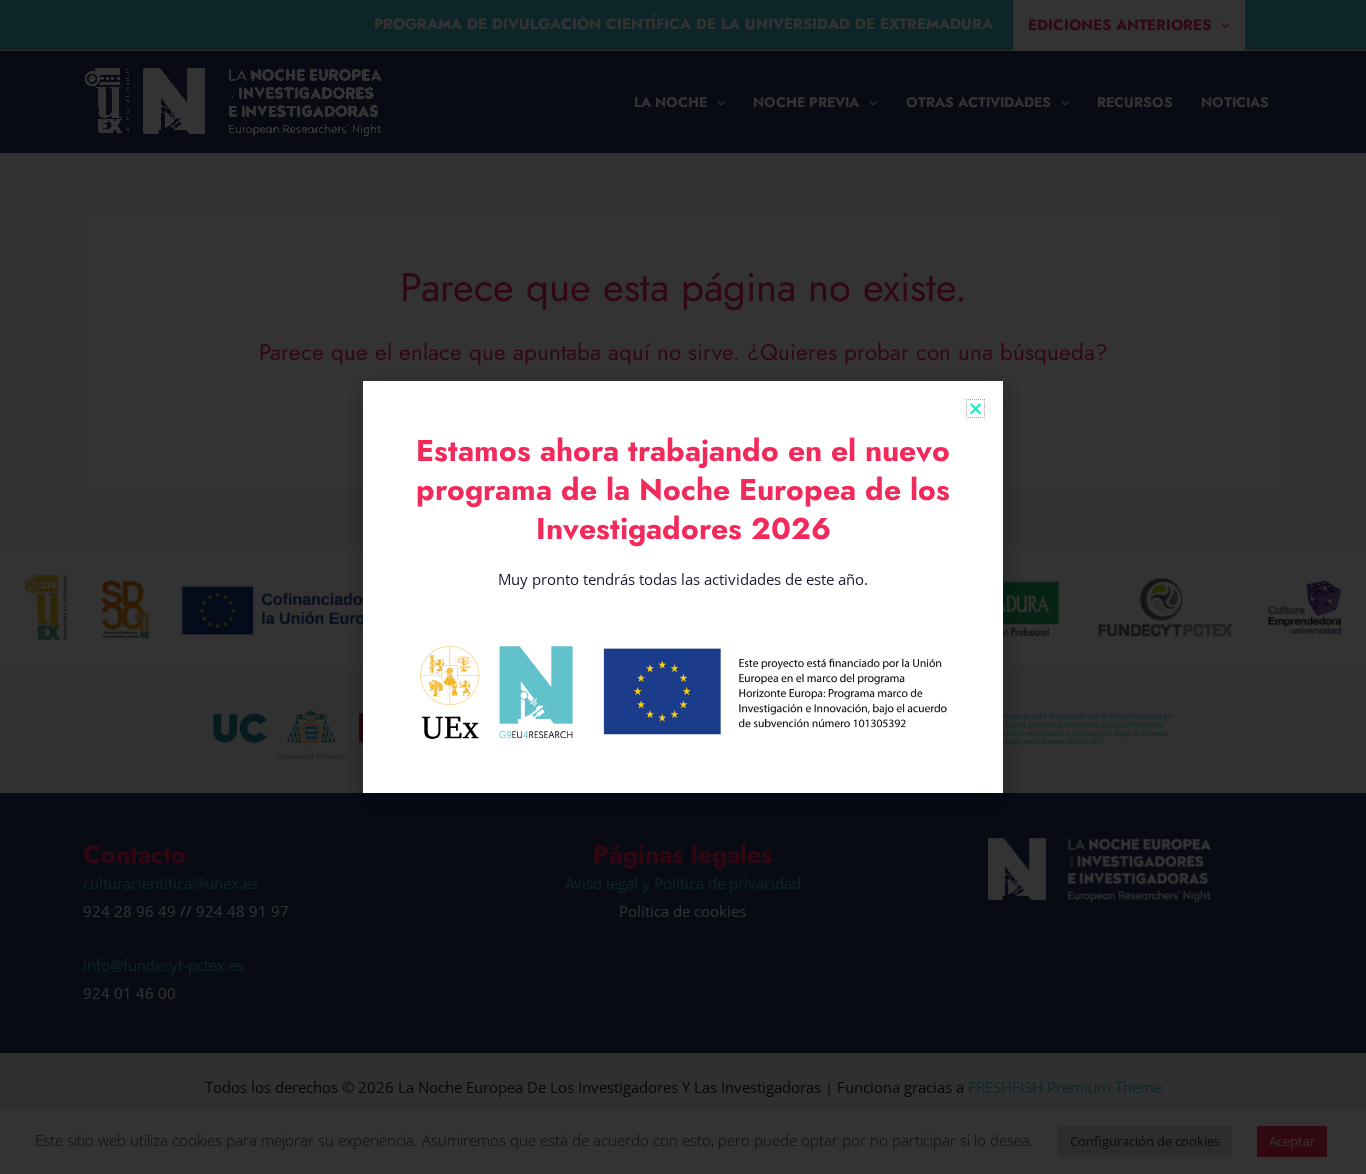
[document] (683, 587)
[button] (975, 408)
